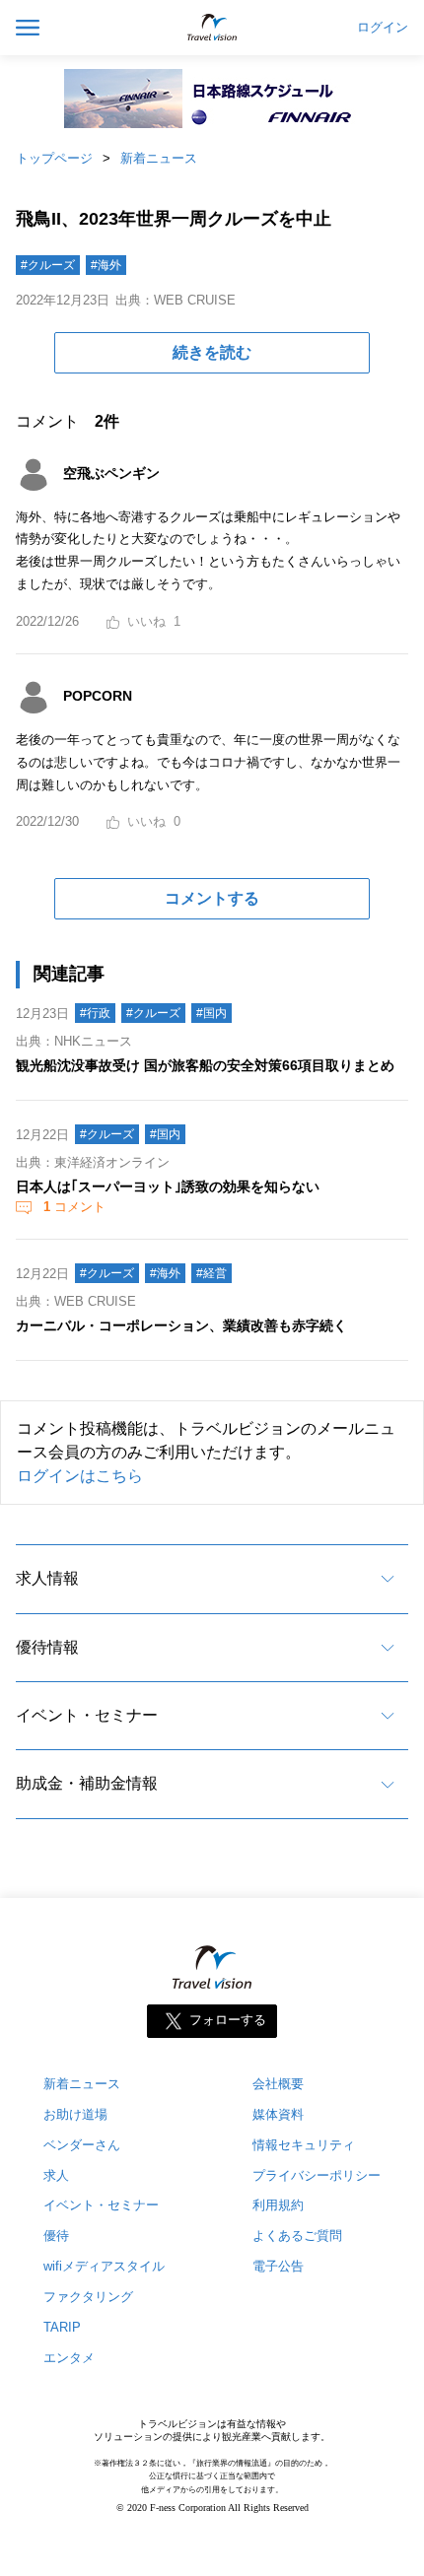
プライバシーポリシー (317, 2175)
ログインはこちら (80, 1476)
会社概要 (278, 2084)
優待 (56, 2236)
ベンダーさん (82, 2145)
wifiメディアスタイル (104, 2266)
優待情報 (47, 1647)
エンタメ (69, 2358)
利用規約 (278, 2205)
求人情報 (47, 1578)
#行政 (95, 1013)
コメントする (212, 898)
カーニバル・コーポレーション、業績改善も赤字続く (181, 1325)
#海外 (106, 265)
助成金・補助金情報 (87, 1783)
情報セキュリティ (304, 2145)
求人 (56, 2175)
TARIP (62, 2327)
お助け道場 (75, 2114)
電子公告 (278, 2266)
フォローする (228, 2020)
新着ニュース (159, 158)
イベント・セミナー (87, 1715)
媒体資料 (278, 2114)
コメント (74, 1207)
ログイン (383, 28)
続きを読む (212, 352)
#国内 (212, 1013)
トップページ (54, 158)
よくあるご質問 (297, 2236)
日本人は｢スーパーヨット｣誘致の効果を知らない (168, 1186)
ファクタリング (88, 2297)
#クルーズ (48, 265)
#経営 (212, 1273)
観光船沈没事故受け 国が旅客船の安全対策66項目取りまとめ (205, 1065)
